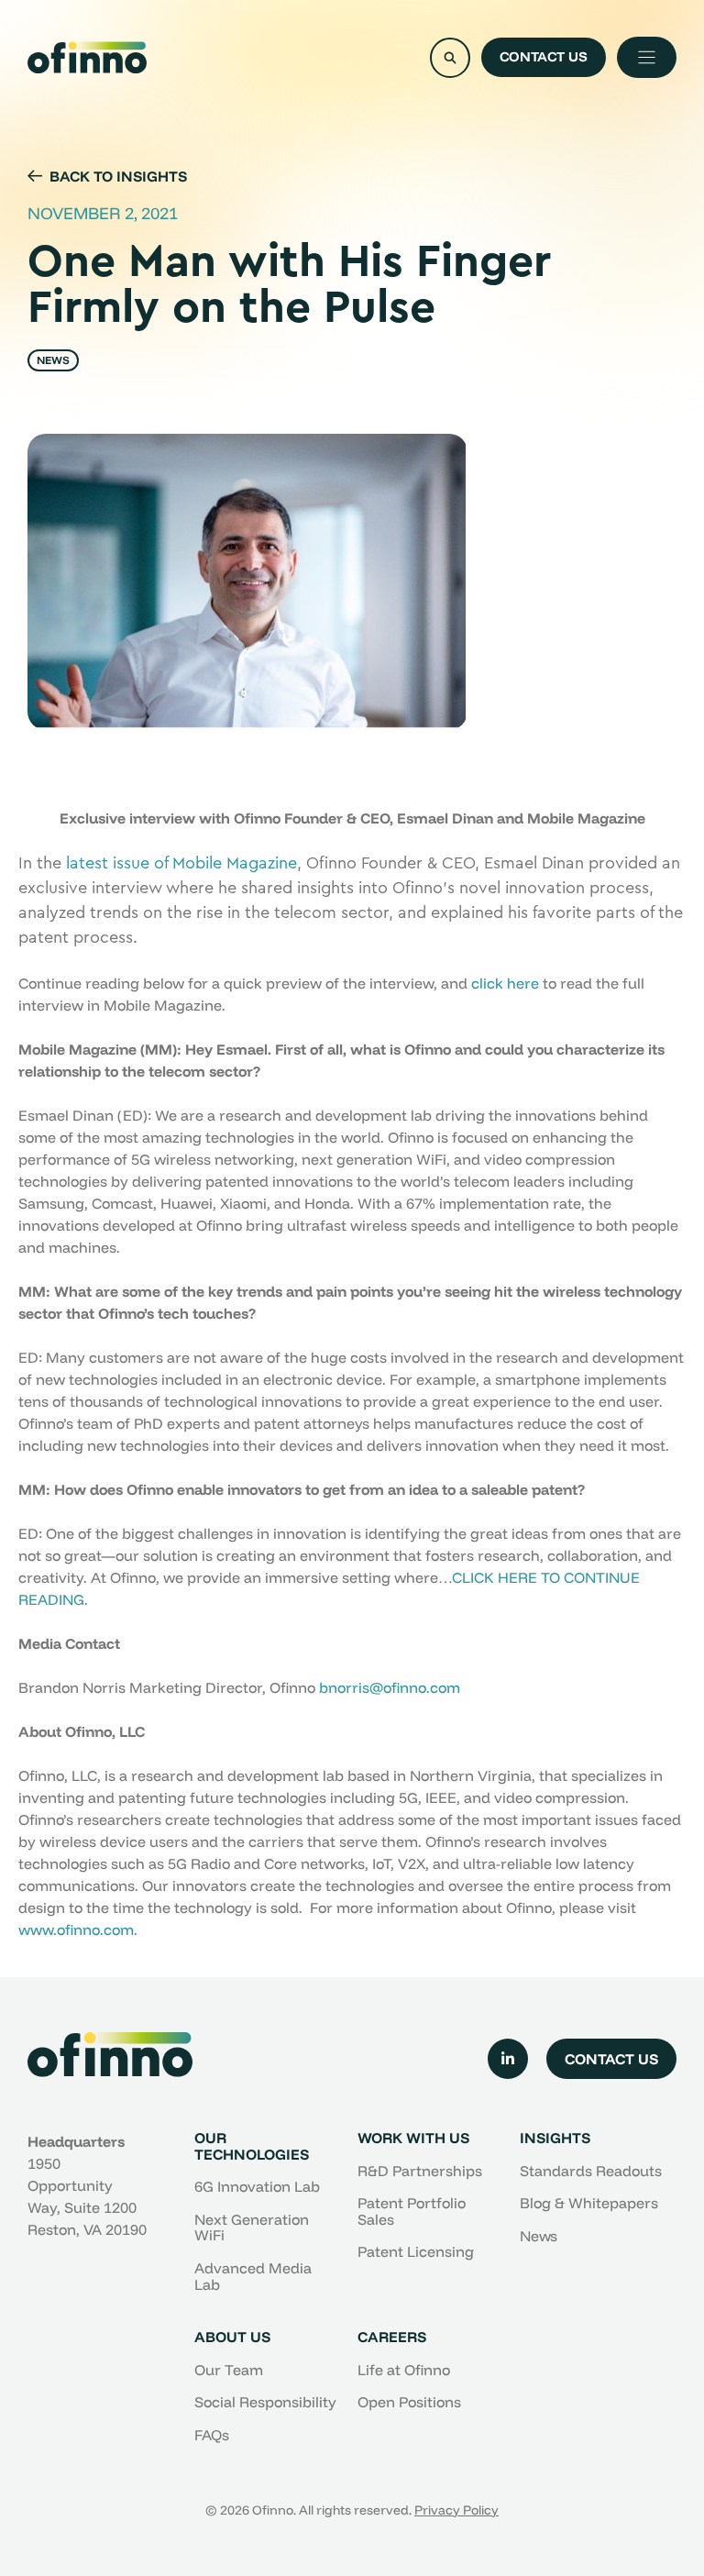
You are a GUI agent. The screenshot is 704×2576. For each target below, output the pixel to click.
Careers (392, 2337)
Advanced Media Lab (253, 2276)
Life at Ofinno (404, 2370)
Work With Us (413, 2138)
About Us (232, 2337)
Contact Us (544, 56)
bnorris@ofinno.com (390, 1687)
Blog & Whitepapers (589, 2203)
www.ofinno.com (76, 1929)
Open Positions (409, 2402)
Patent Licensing (416, 2251)
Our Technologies (252, 2146)
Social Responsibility (265, 2402)
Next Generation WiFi (252, 2228)
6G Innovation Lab (257, 2186)
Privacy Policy (456, 2510)
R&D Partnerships (420, 2171)
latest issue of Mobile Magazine (181, 863)
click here (505, 983)
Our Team (229, 2370)
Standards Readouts (591, 2171)
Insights (555, 2138)
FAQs (212, 2435)
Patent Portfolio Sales (412, 2211)
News (539, 2236)
